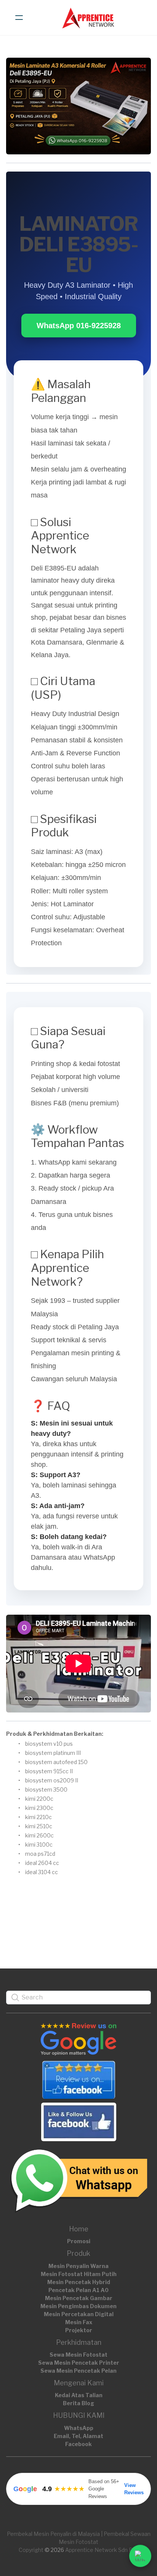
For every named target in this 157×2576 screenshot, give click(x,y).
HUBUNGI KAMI (79, 2415)
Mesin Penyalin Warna (78, 2266)
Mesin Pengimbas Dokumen (78, 2306)
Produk (78, 2253)
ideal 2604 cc (42, 1863)
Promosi (79, 2241)
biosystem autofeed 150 (56, 1762)
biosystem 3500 (46, 1789)
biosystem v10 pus (49, 1744)
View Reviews (134, 2489)
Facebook (78, 2444)
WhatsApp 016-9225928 (79, 326)
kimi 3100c (39, 1845)
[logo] (88, 18)
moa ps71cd (40, 1854)
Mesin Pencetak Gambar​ (79, 2298)
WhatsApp (79, 2428)
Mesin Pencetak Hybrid (79, 2282)
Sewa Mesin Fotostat (78, 2355)
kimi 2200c (39, 1799)
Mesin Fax (79, 2322)
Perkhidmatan (79, 2342)
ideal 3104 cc (42, 1872)
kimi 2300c (39, 1808)
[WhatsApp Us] (140, 2556)
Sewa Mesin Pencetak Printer (79, 2363)
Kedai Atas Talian (79, 2395)
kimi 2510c (39, 1826)
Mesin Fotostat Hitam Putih (79, 2274)
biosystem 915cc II (49, 1771)
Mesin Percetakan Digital (79, 2314)
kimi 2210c (38, 1817)
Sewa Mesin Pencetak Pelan (78, 2371)
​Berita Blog (78, 2403)
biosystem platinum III (53, 1753)
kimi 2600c (39, 1835)
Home (79, 2229)
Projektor (79, 2330)
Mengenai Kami (79, 2383)
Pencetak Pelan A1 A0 (78, 2290)
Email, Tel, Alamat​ (78, 2436)
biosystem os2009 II (52, 1780)
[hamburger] (19, 18)
